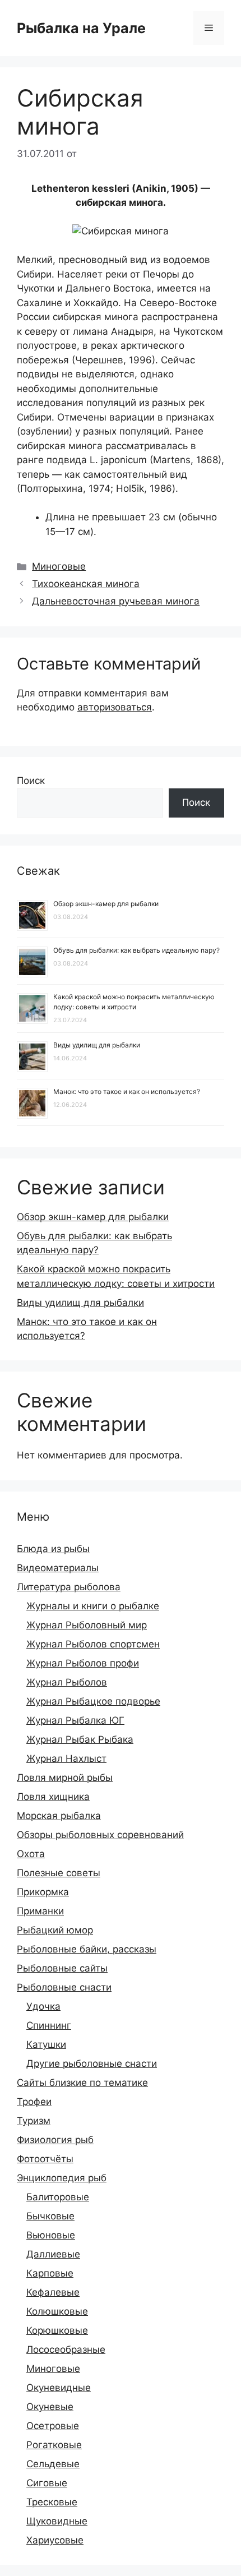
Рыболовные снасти (64, 1987)
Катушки (46, 2044)
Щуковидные (57, 2521)
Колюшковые (57, 2311)
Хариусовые (55, 2540)
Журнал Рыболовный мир (87, 1625)
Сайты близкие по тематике (82, 2083)
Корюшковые (57, 2330)
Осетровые (53, 2426)
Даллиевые (53, 2254)
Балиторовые (58, 2197)
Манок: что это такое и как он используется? (127, 1091)
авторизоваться (115, 707)
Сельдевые (53, 2464)
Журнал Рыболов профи (83, 1663)
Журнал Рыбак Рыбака (80, 1739)
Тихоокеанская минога (86, 584)
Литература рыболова (69, 1587)
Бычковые (50, 2216)
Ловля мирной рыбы (65, 1778)
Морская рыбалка (59, 1816)
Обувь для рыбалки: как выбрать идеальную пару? (136, 950)
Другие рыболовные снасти (92, 2063)
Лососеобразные (66, 2349)
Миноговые (59, 566)
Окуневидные (59, 2388)
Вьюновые (51, 2235)
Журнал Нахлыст (66, 1758)
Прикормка (43, 1892)
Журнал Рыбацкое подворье (93, 1701)
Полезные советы (59, 1873)
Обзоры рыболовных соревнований (100, 1835)
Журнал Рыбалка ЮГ (75, 1720)
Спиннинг (49, 2025)
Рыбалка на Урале (81, 28)
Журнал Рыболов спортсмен (93, 1644)
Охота (31, 1854)
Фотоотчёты (45, 2159)
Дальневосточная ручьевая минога (116, 601)
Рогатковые (54, 2445)
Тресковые (52, 2502)
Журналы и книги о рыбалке (93, 1606)
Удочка (43, 2006)
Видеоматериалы (58, 1568)
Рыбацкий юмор (55, 1930)
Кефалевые (53, 2292)
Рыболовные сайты (62, 1968)
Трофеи (34, 2102)
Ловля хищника (53, 1797)
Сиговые (47, 2483)
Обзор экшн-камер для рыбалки (106, 904)
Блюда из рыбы (53, 1549)
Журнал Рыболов (67, 1682)
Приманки (40, 1911)
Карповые (50, 2273)
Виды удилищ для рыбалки (97, 1045)
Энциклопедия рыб (62, 2178)
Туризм (34, 2121)
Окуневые (50, 2407)
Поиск (31, 781)
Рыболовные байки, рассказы (87, 1949)
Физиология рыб (55, 2140)
